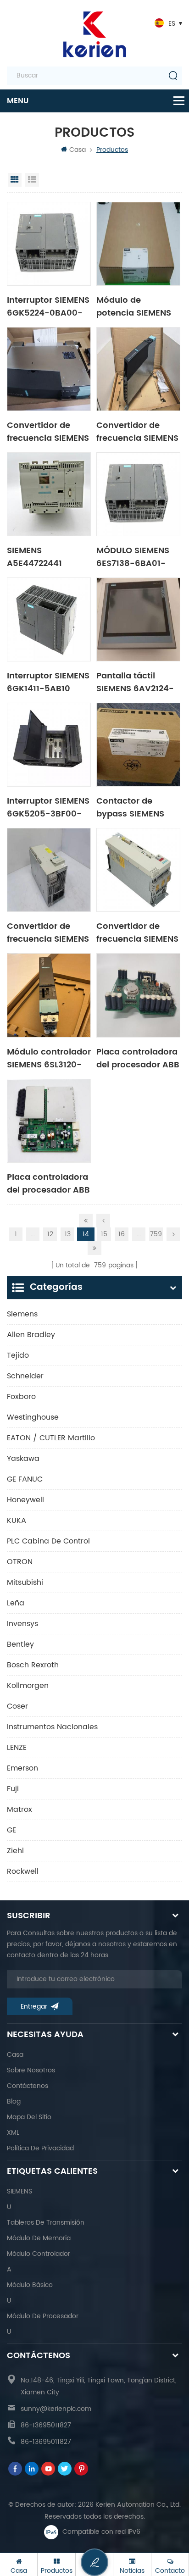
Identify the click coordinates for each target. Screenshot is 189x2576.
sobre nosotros (31, 2070)
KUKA (17, 1521)
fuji (13, 1789)
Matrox (19, 1810)
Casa (78, 150)
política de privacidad (40, 2148)
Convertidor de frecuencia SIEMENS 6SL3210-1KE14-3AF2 (137, 932)
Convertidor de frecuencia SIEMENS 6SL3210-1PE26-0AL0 (48, 932)
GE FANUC (25, 1479)
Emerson (22, 1768)
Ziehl (15, 1851)
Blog (14, 2101)
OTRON (20, 1562)
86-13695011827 (46, 2425)
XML (13, 2133)
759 (156, 1234)
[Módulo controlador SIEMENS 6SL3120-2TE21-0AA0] (49, 995)
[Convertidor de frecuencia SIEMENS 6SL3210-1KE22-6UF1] (49, 369)
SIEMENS (19, 2191)
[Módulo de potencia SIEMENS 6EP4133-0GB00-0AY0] (138, 244)
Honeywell (25, 1500)
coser (17, 1706)
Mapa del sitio (29, 2117)
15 (104, 1234)
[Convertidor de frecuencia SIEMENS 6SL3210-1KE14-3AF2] (138, 870)
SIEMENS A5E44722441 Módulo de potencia (34, 556)
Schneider (25, 1376)
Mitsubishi (25, 1582)
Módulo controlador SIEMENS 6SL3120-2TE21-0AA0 (49, 1058)
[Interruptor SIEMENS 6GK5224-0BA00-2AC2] (49, 244)
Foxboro (21, 1397)
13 (68, 1234)
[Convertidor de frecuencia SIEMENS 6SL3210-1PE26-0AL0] (49, 870)
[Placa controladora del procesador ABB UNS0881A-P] (138, 995)
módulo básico (30, 2285)
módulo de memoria (39, 2238)
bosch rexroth (33, 1665)
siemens (22, 1314)
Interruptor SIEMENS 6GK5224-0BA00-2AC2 (48, 306)
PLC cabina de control (48, 1541)
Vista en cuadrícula (15, 180)
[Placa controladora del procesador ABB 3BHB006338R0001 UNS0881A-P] (49, 1121)
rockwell (23, 1871)
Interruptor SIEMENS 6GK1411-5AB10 (48, 682)
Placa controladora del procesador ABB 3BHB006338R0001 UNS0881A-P (48, 1183)
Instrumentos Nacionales (52, 1727)
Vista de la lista (32, 180)
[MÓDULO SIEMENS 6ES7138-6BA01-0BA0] (138, 494)
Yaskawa (23, 1459)
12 (50, 1234)
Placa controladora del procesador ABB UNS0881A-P (138, 1058)
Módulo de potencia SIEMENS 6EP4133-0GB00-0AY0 (134, 306)
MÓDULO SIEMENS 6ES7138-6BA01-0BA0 (133, 556)
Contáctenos (28, 2086)
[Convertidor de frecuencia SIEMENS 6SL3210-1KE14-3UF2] (138, 369)
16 (122, 1234)
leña (16, 1603)
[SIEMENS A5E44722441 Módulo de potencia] (49, 494)
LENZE (17, 1748)
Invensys (22, 1624)
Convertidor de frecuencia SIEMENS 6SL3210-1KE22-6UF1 (48, 431)
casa (15, 2055)
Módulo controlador (39, 2254)
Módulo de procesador (43, 2316)
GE (11, 1830)
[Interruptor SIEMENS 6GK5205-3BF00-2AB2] (49, 745)
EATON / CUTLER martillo (51, 1438)
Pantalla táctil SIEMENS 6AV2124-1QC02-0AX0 (135, 682)
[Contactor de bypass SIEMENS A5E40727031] (138, 745)
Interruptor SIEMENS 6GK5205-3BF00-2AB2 (48, 807)
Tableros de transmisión (46, 2223)
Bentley (20, 1644)
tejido (18, 1355)
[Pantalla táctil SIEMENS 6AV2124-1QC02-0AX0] (138, 619)
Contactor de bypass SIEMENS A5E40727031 (130, 807)
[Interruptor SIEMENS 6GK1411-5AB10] (49, 619)
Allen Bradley (31, 1335)
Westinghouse (33, 1417)
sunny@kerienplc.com (56, 2409)
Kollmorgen (28, 1686)
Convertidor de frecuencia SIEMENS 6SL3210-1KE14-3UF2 (137, 431)
